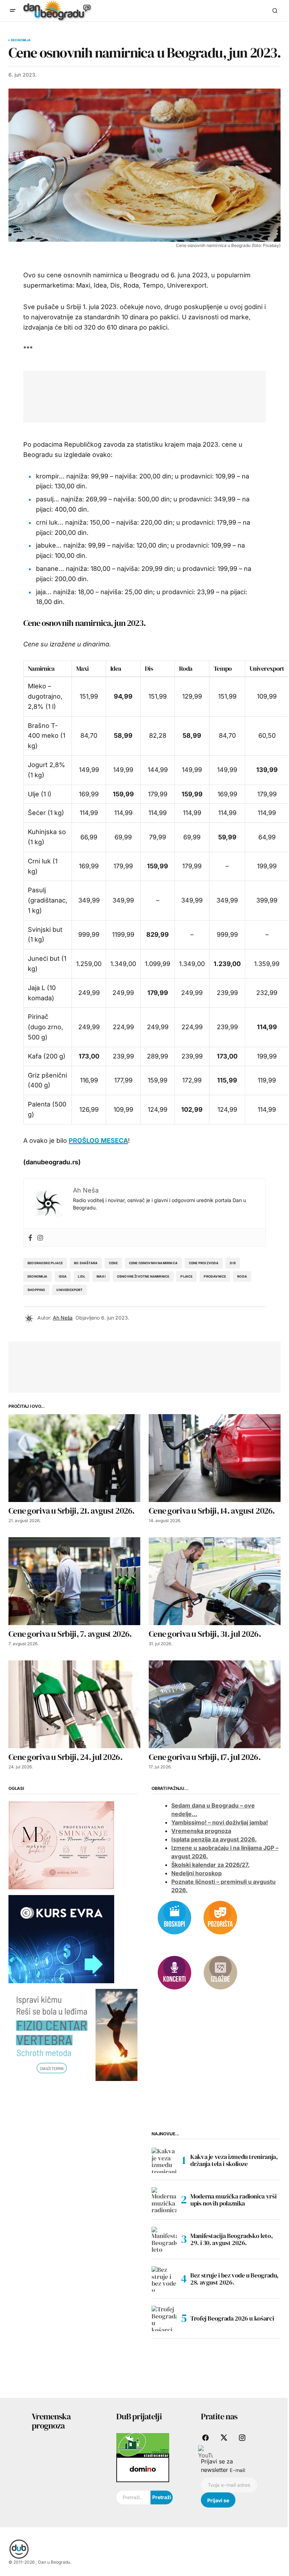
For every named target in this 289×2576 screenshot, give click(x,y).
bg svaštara (86, 1263)
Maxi (82, 668)
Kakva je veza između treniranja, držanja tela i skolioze (234, 2160)
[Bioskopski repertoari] (174, 1917)
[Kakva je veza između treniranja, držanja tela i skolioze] (164, 2160)
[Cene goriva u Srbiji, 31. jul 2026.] (215, 1581)
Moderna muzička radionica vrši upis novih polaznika (233, 2200)
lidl (82, 1276)
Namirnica (41, 668)
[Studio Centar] (143, 2445)
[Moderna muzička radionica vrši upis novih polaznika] (164, 2200)
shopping (36, 1290)
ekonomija (38, 1276)
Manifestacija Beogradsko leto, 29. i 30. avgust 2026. (231, 2239)
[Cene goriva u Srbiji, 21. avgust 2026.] (74, 1458)
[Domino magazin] (143, 2469)
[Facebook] (30, 1237)
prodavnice (215, 1276)
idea (63, 1276)
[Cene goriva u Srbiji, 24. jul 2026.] (74, 1704)
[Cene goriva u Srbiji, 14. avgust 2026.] (215, 1458)
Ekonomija (21, 40)
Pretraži (162, 2497)
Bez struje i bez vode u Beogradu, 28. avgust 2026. (234, 2279)
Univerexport (267, 668)
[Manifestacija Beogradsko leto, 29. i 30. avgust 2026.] (164, 2239)
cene (113, 1263)
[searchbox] (133, 2498)
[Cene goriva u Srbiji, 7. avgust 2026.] (74, 1581)
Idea (116, 668)
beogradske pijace (45, 1263)
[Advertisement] (160, 395)
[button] (13, 11)
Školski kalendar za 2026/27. (210, 1865)
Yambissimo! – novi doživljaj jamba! (220, 1822)
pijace (186, 1276)
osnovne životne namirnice (143, 1276)
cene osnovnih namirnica (153, 1263)
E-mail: (238, 2470)
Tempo (223, 668)
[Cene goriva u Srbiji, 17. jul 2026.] (215, 1704)
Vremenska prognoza (201, 1831)
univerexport (69, 1290)
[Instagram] (40, 1237)
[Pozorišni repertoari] (220, 1917)
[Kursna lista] (61, 1845)
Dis (149, 668)
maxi (101, 1276)
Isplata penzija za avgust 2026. (214, 1839)
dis (233, 1263)
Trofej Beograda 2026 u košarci (232, 2318)
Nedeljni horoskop (196, 1873)
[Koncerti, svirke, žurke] (174, 1972)
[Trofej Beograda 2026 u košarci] (164, 2318)
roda (242, 1276)
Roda (186, 668)
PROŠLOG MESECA (98, 1141)
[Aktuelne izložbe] (220, 1972)
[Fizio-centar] (73, 2034)
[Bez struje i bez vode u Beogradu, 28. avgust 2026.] (164, 2279)
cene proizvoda (204, 1263)
